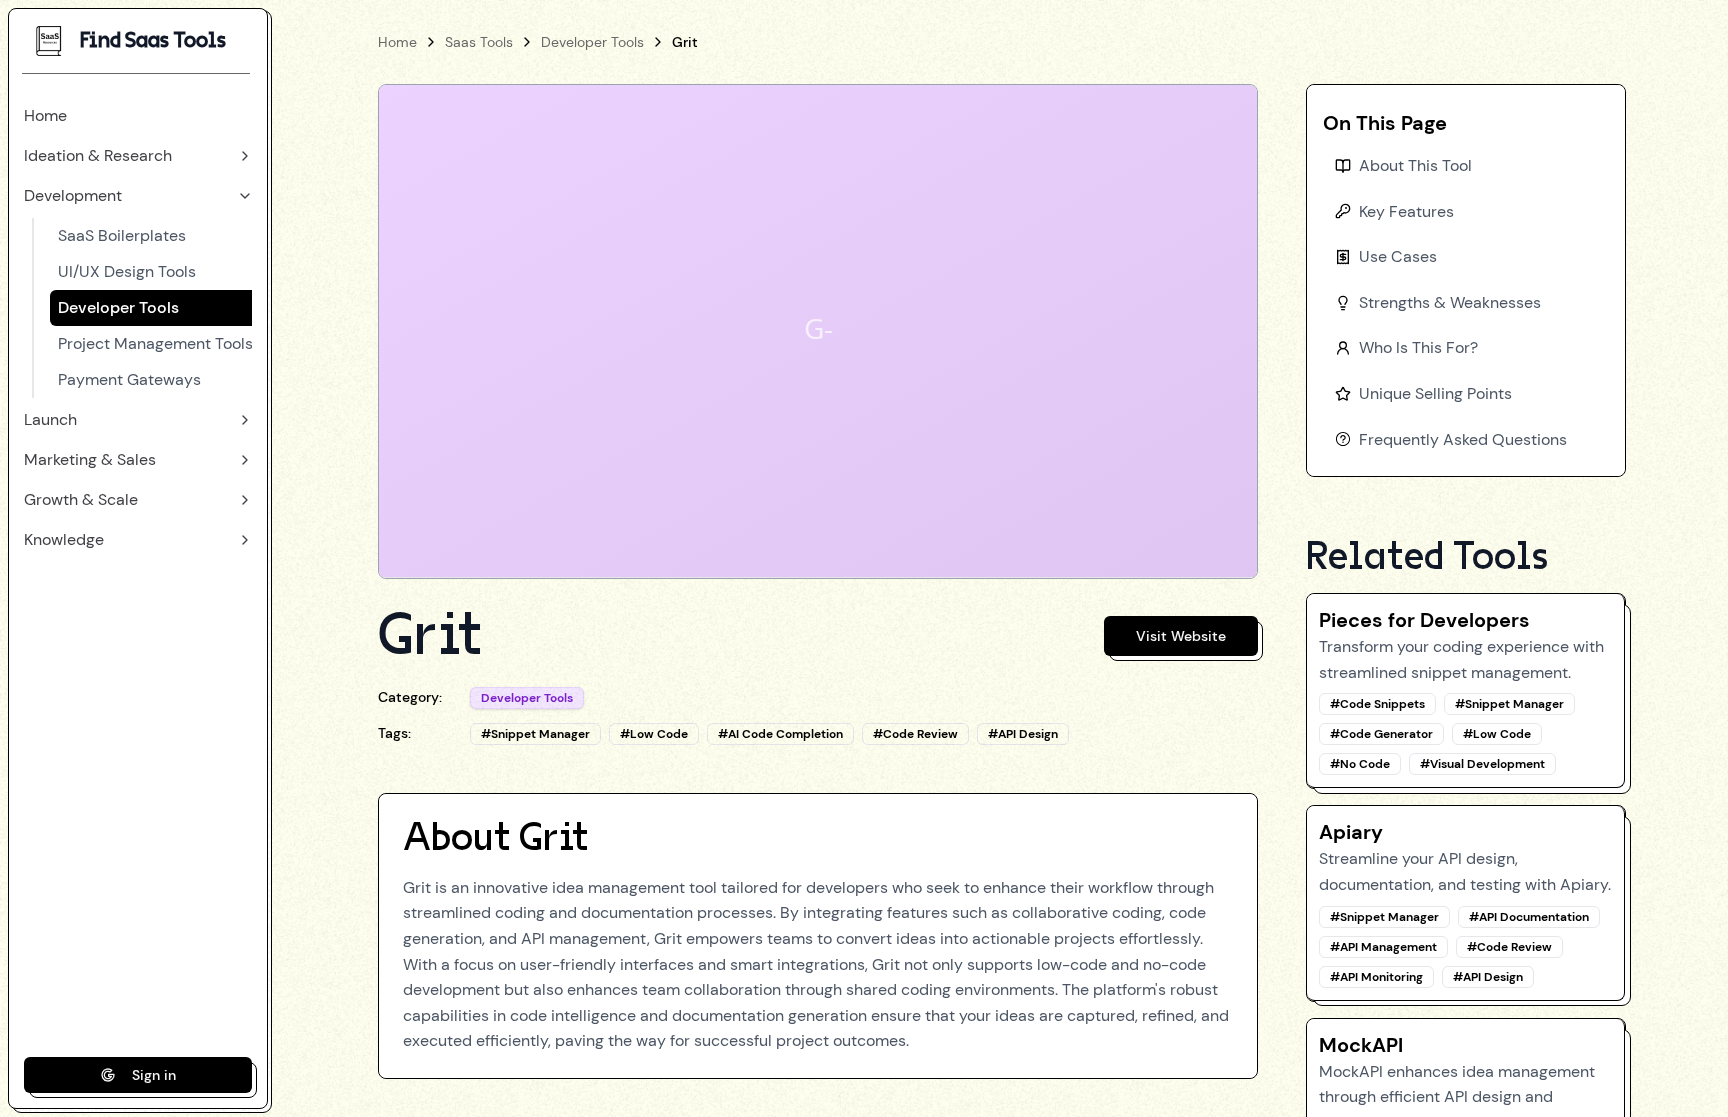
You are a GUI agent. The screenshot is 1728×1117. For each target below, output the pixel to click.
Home (397, 42)
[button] (138, 116)
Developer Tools (592, 42)
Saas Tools (479, 42)
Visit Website (1181, 636)
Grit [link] (685, 42)
